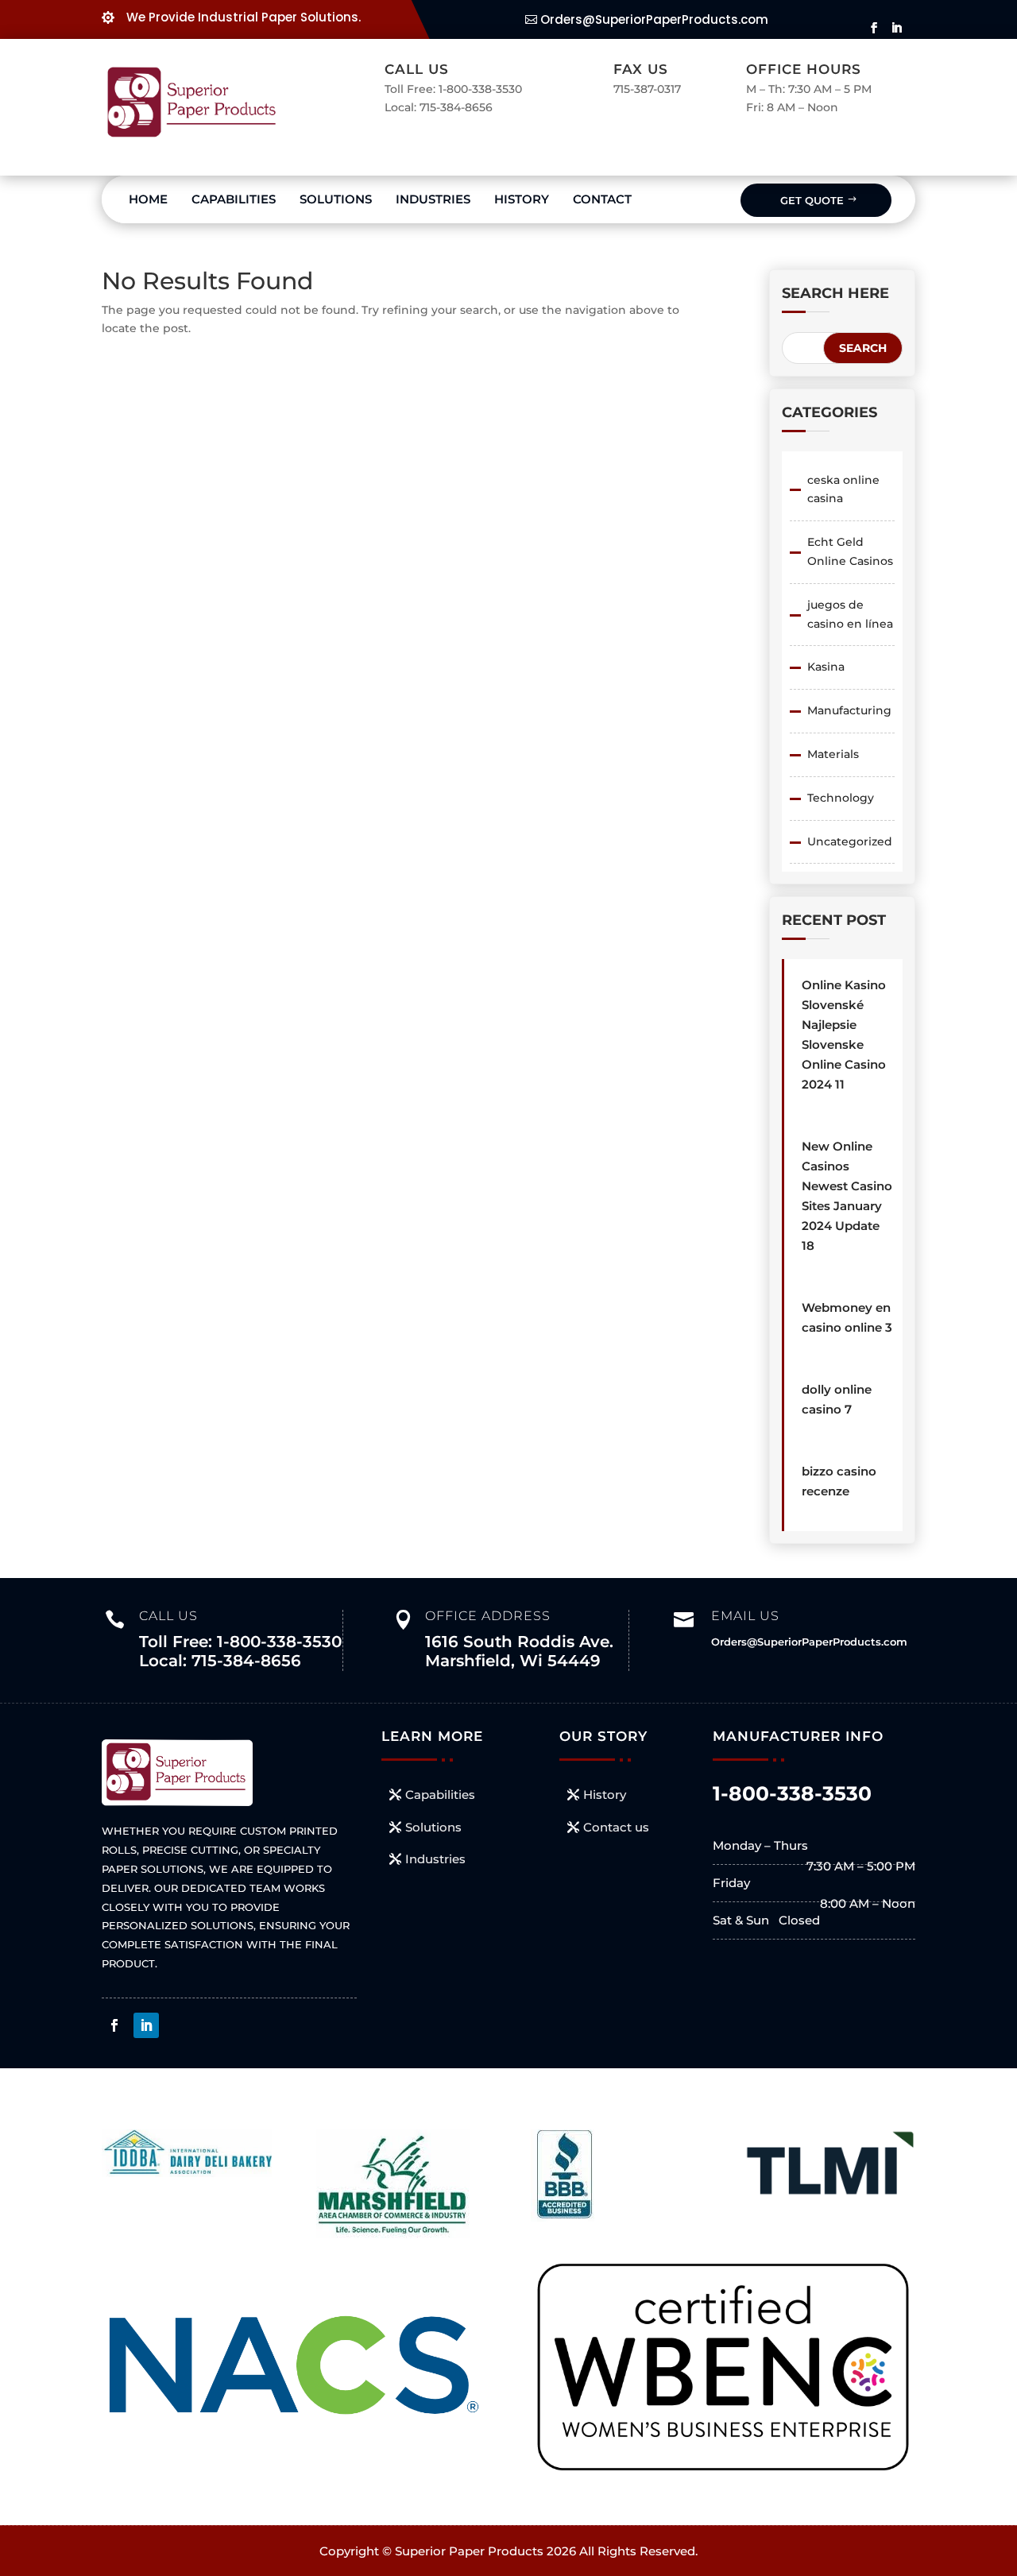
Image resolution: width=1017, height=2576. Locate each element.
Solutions (336, 199)
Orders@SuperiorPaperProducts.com (654, 19)
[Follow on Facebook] (114, 2025)
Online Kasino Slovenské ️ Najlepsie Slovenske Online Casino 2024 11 (844, 1035)
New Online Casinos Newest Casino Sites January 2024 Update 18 (847, 1196)
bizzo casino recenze (839, 1481)
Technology (841, 798)
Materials (833, 754)
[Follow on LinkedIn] (146, 2025)
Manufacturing (849, 710)
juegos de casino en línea (850, 614)
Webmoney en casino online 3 (847, 1317)
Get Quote (812, 200)
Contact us (616, 1827)
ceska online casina (843, 489)
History (522, 199)
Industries (433, 199)
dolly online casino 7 (837, 1399)
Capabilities (234, 199)
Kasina (826, 667)
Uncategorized (850, 841)
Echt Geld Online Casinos (850, 551)
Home (148, 199)
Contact (602, 199)
